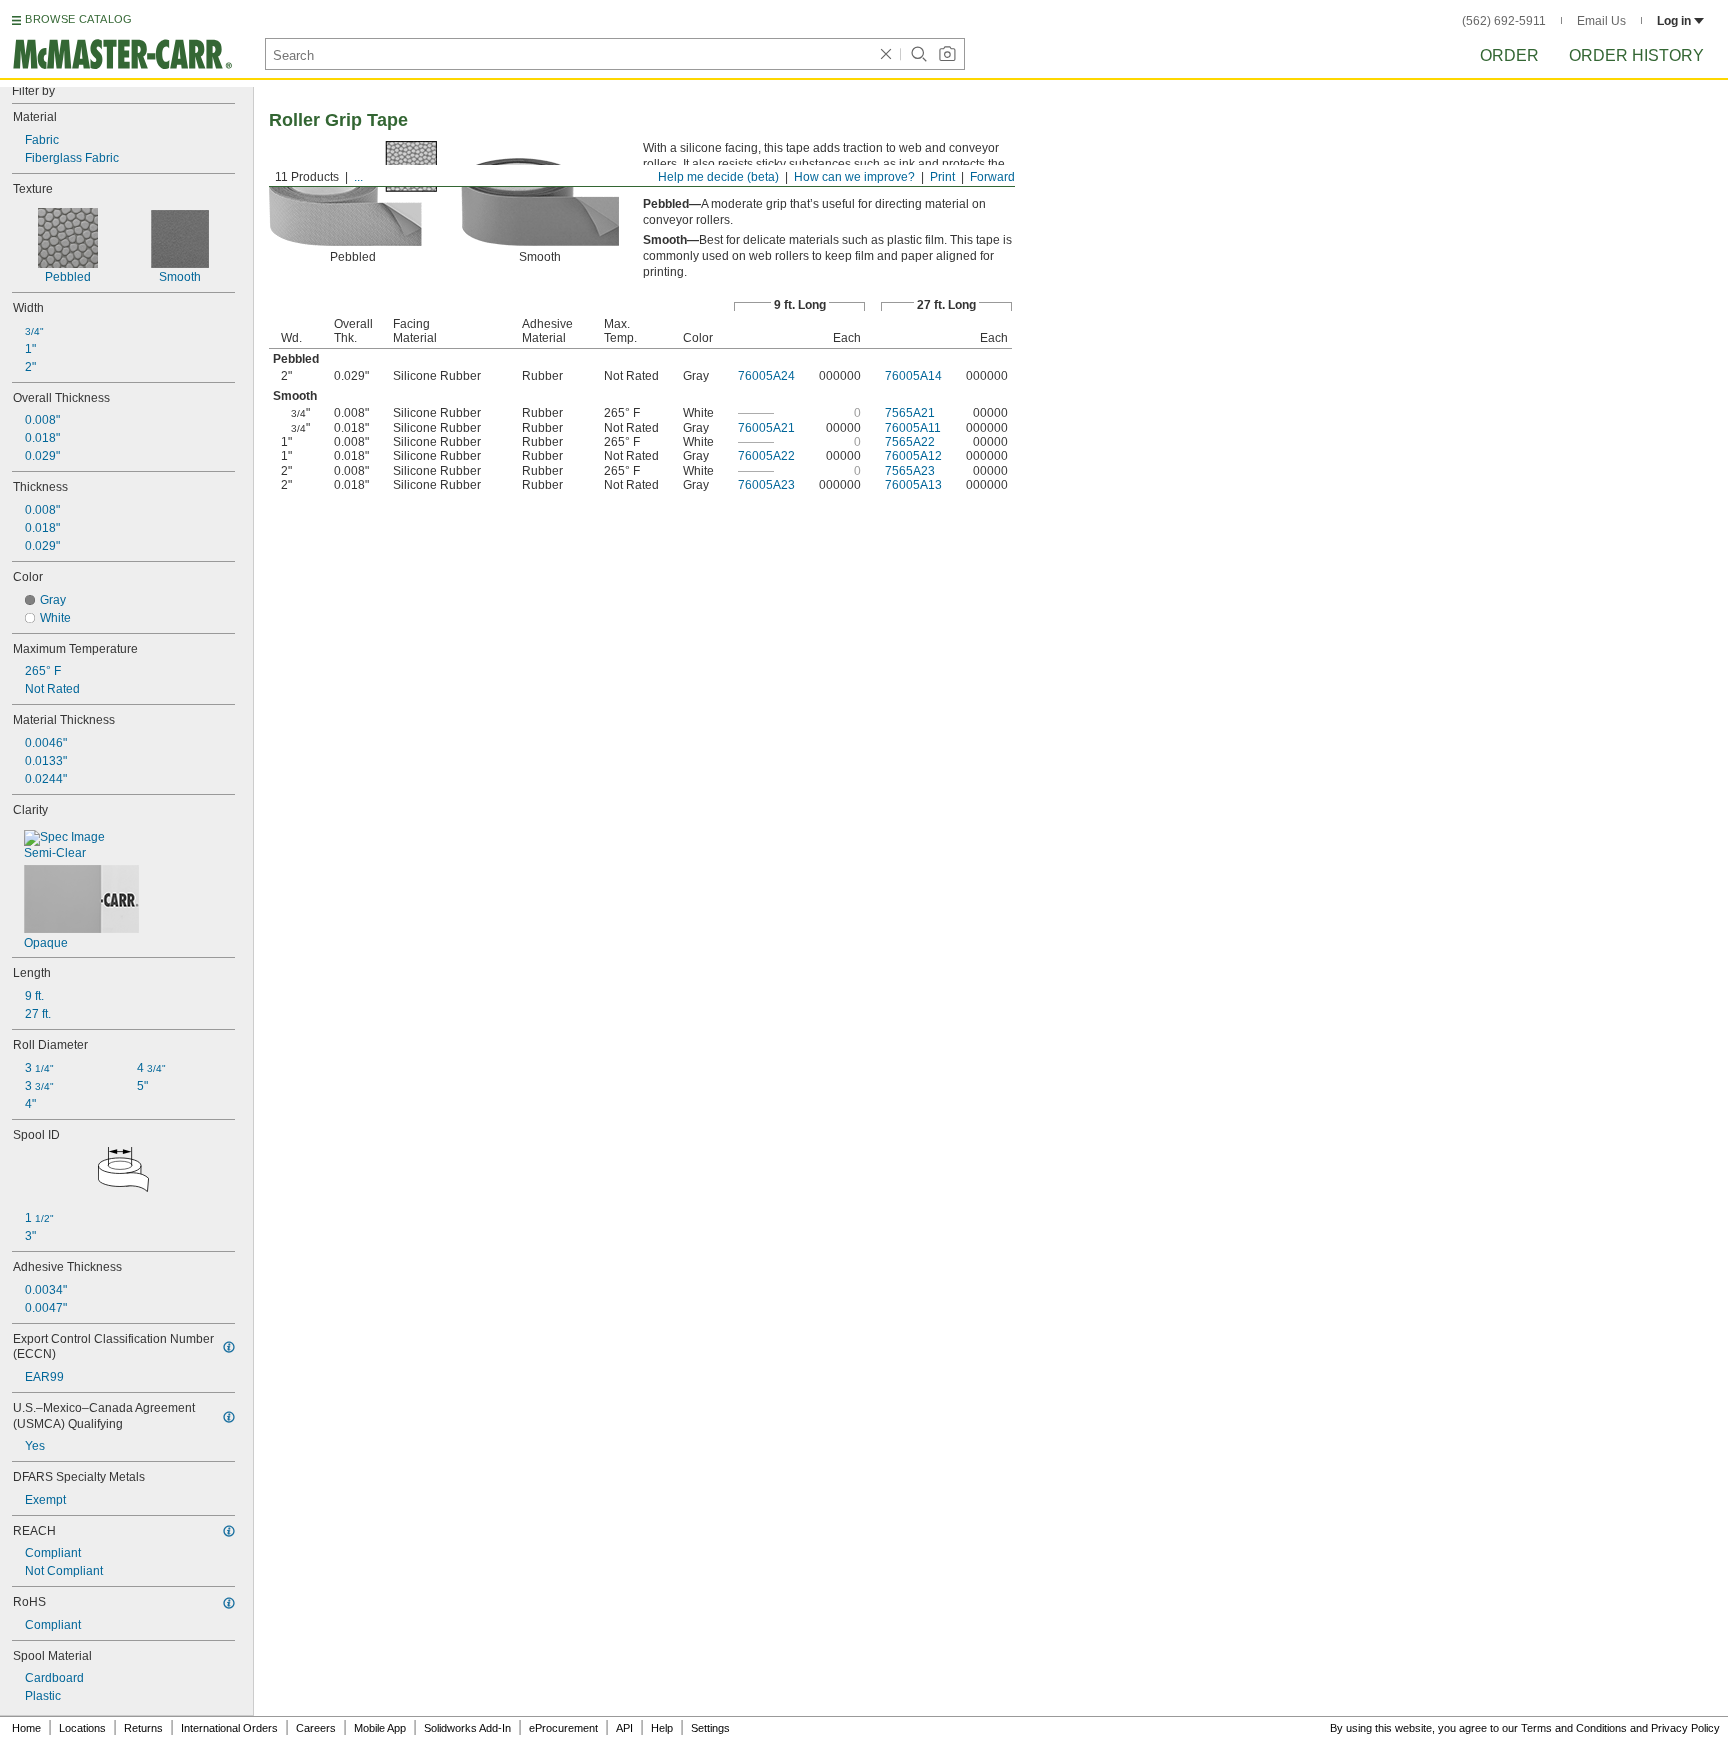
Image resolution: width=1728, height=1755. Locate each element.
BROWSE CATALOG (78, 19)
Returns (143, 1728)
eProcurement (563, 1728)
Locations (82, 1728)
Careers (316, 1728)
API (624, 1728)
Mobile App (380, 1728)
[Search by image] (947, 54)
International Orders (229, 1728)
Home (26, 1728)
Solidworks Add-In (467, 1728)
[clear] (886, 54)
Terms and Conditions (1574, 1728)
